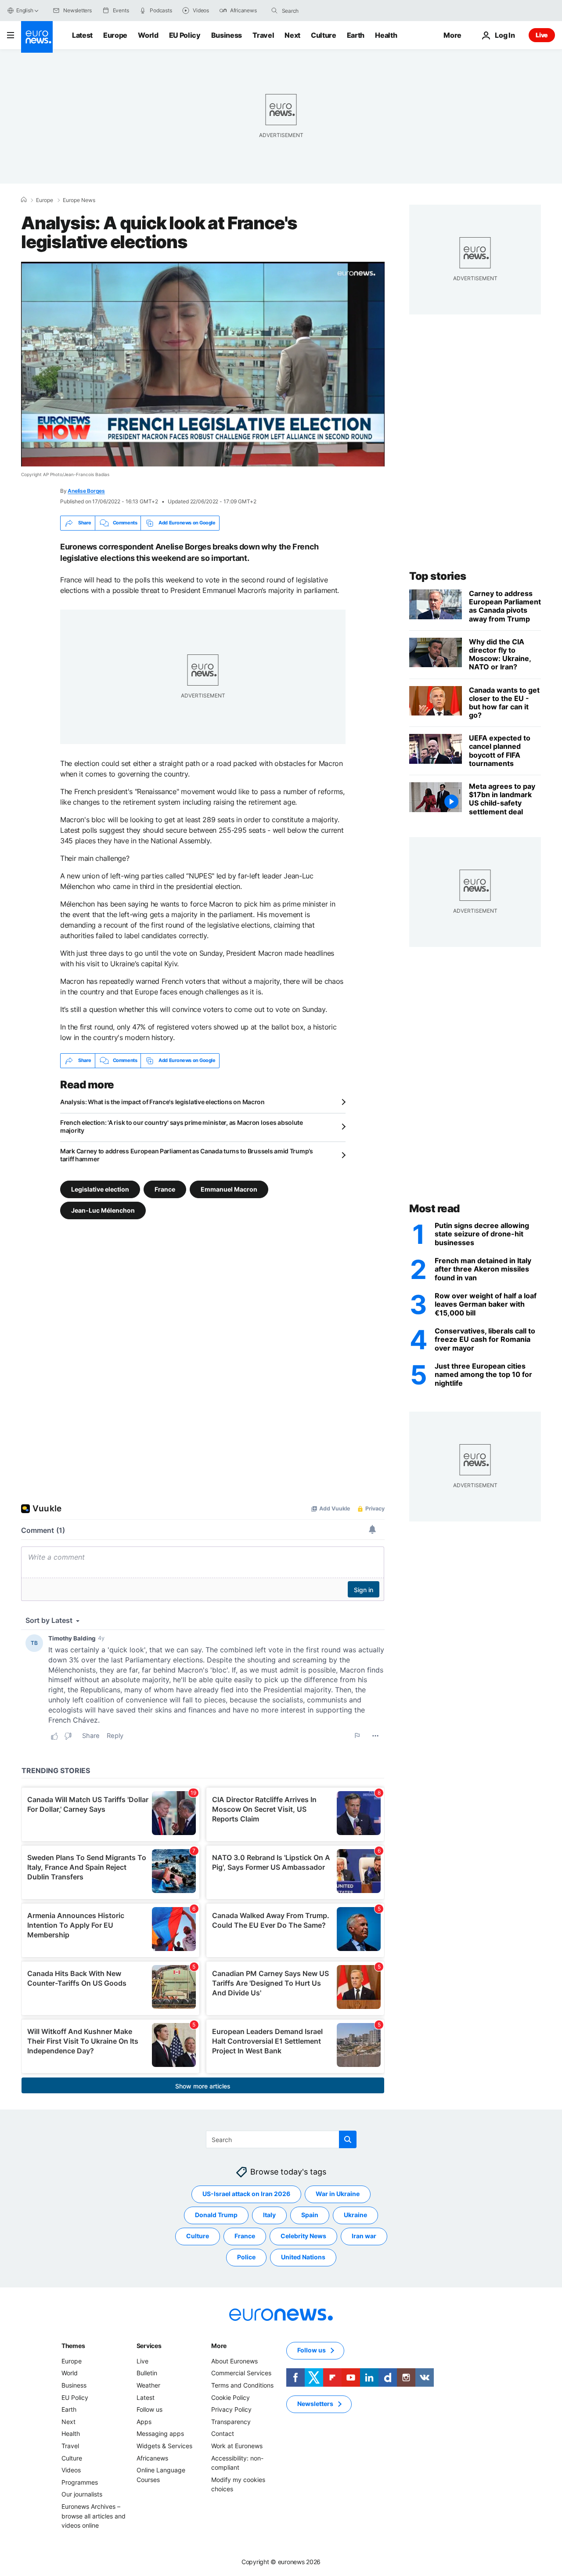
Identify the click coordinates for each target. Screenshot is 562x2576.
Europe (115, 35)
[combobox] (319, 11)
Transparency (231, 2422)
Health (386, 35)
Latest (82, 35)
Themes (73, 2346)
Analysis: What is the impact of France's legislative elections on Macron (162, 1102)
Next (292, 35)
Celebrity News (303, 2236)
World (148, 35)
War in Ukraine (338, 2194)
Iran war (364, 2236)
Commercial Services (241, 2373)
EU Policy (185, 35)
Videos (71, 2470)
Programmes (80, 2482)
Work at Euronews (237, 2446)
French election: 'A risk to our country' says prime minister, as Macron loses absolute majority (182, 1126)
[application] (203, 364)
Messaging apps (160, 2433)
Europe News (79, 200)
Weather (148, 2385)
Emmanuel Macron (229, 1189)
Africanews (152, 2458)
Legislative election (100, 1189)
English (25, 10)
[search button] (274, 11)
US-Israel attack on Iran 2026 (246, 2194)
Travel (263, 35)
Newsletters (315, 2404)
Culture (324, 35)
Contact (223, 2433)
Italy (269, 2215)
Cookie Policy (231, 2397)
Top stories (438, 576)
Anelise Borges (86, 491)
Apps (144, 2422)
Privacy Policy (231, 2409)
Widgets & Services (164, 2446)
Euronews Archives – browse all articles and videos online (94, 2516)
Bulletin (147, 2373)
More (219, 2346)
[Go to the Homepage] (37, 37)
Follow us (150, 2409)
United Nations (303, 2257)
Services (149, 2346)
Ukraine (355, 2215)
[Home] (24, 200)
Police (246, 2257)
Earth (356, 35)
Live (542, 35)
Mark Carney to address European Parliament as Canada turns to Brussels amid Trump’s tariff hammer (187, 1155)
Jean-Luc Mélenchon (103, 1210)
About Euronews (234, 2361)
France (165, 1189)
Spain (310, 2215)
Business (227, 35)
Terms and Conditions (242, 2385)
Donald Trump (216, 2215)
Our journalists (82, 2494)
